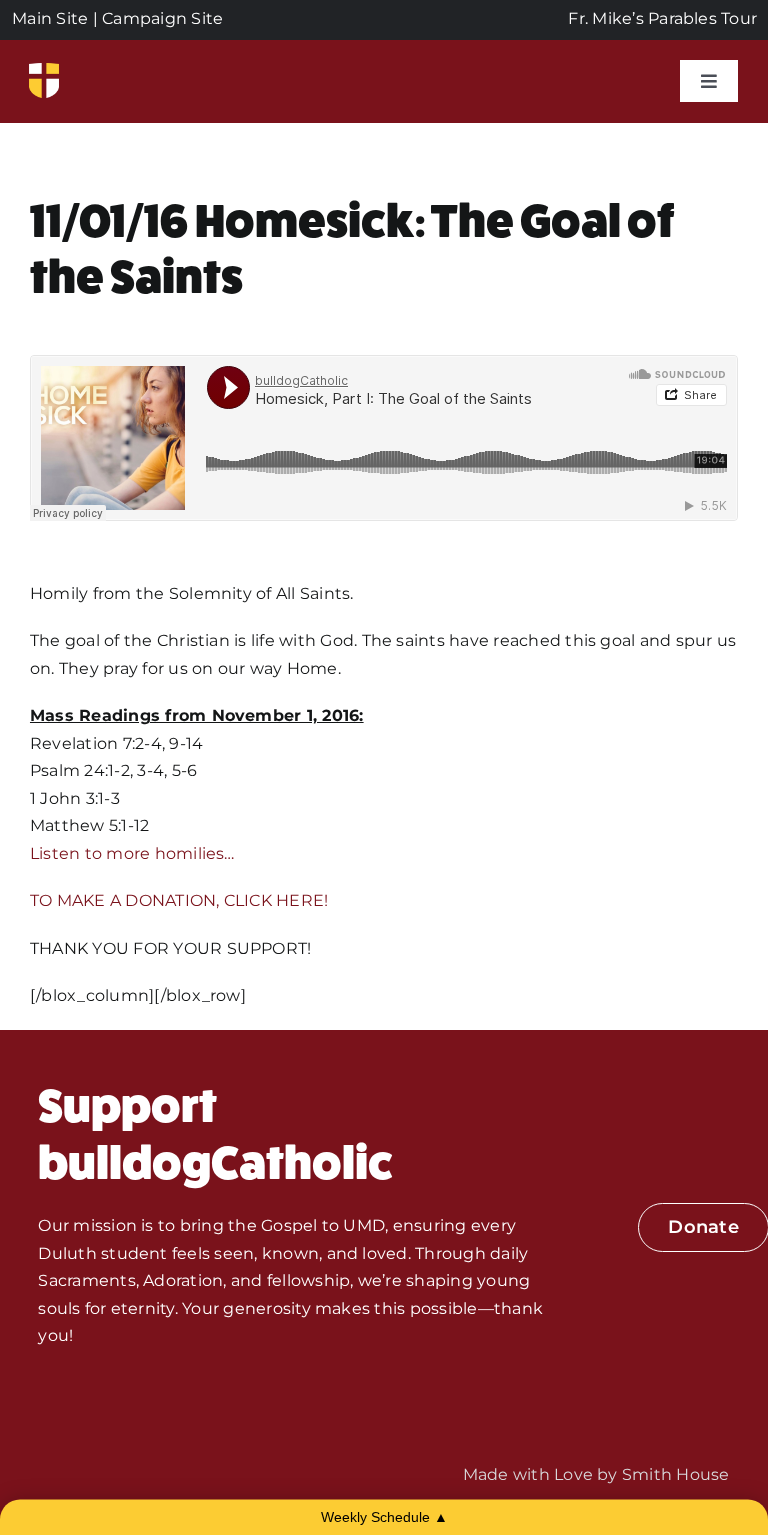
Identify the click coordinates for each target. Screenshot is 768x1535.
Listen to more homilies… (132, 853)
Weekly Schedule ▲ (384, 1517)
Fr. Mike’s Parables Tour (662, 18)
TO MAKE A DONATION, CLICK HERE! (179, 900)
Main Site (50, 18)
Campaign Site (162, 18)
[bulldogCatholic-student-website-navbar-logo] (44, 70)
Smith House (676, 1474)
